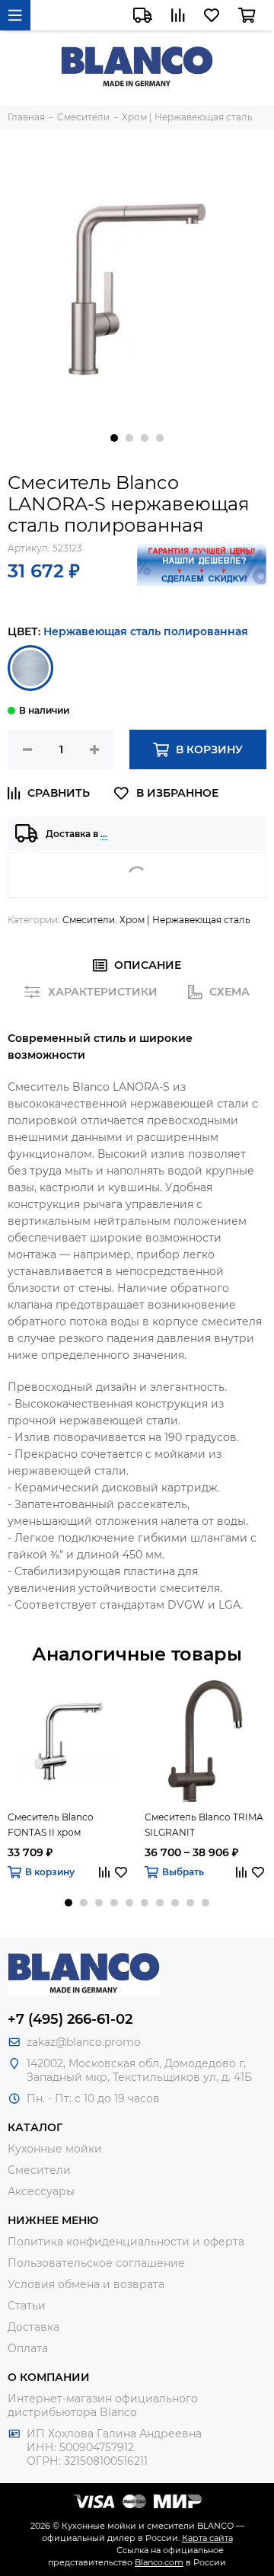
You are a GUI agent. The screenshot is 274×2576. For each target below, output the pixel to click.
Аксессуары (41, 2191)
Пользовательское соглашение (96, 2263)
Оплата (28, 2348)
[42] (30, 668)
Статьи (27, 2306)
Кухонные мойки (55, 2149)
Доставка (33, 2327)
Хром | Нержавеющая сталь (185, 920)
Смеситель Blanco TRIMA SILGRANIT (204, 1825)
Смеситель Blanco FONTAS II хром (51, 1825)
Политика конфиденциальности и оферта (126, 2242)
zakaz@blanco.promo (84, 2042)
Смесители (89, 920)
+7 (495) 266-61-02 (70, 2019)
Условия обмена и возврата (86, 2284)
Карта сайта (207, 2538)
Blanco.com (159, 2562)
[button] (114, 438)
